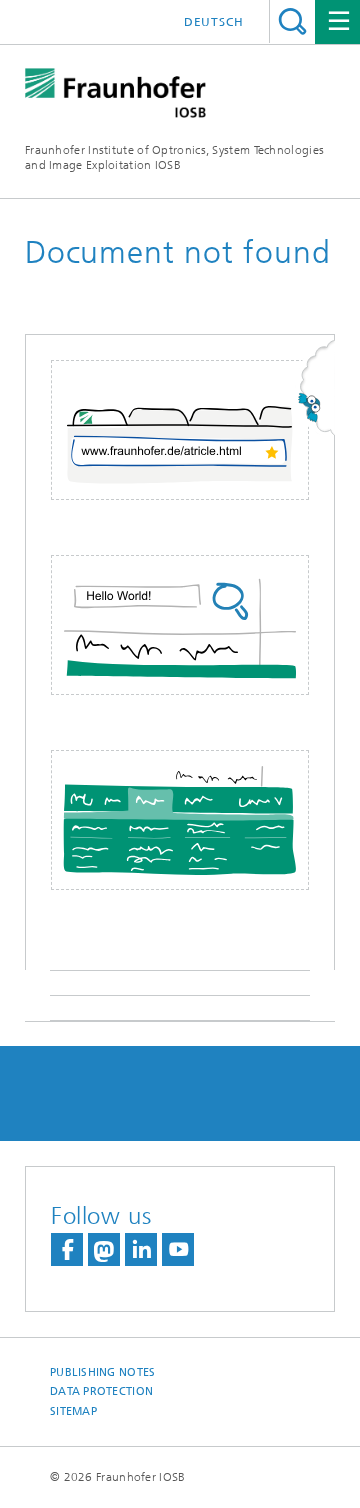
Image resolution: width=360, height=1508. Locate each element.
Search (292, 21)
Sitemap (73, 1411)
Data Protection (101, 1391)
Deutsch (214, 22)
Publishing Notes (102, 1372)
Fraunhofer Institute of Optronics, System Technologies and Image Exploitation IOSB (174, 157)
